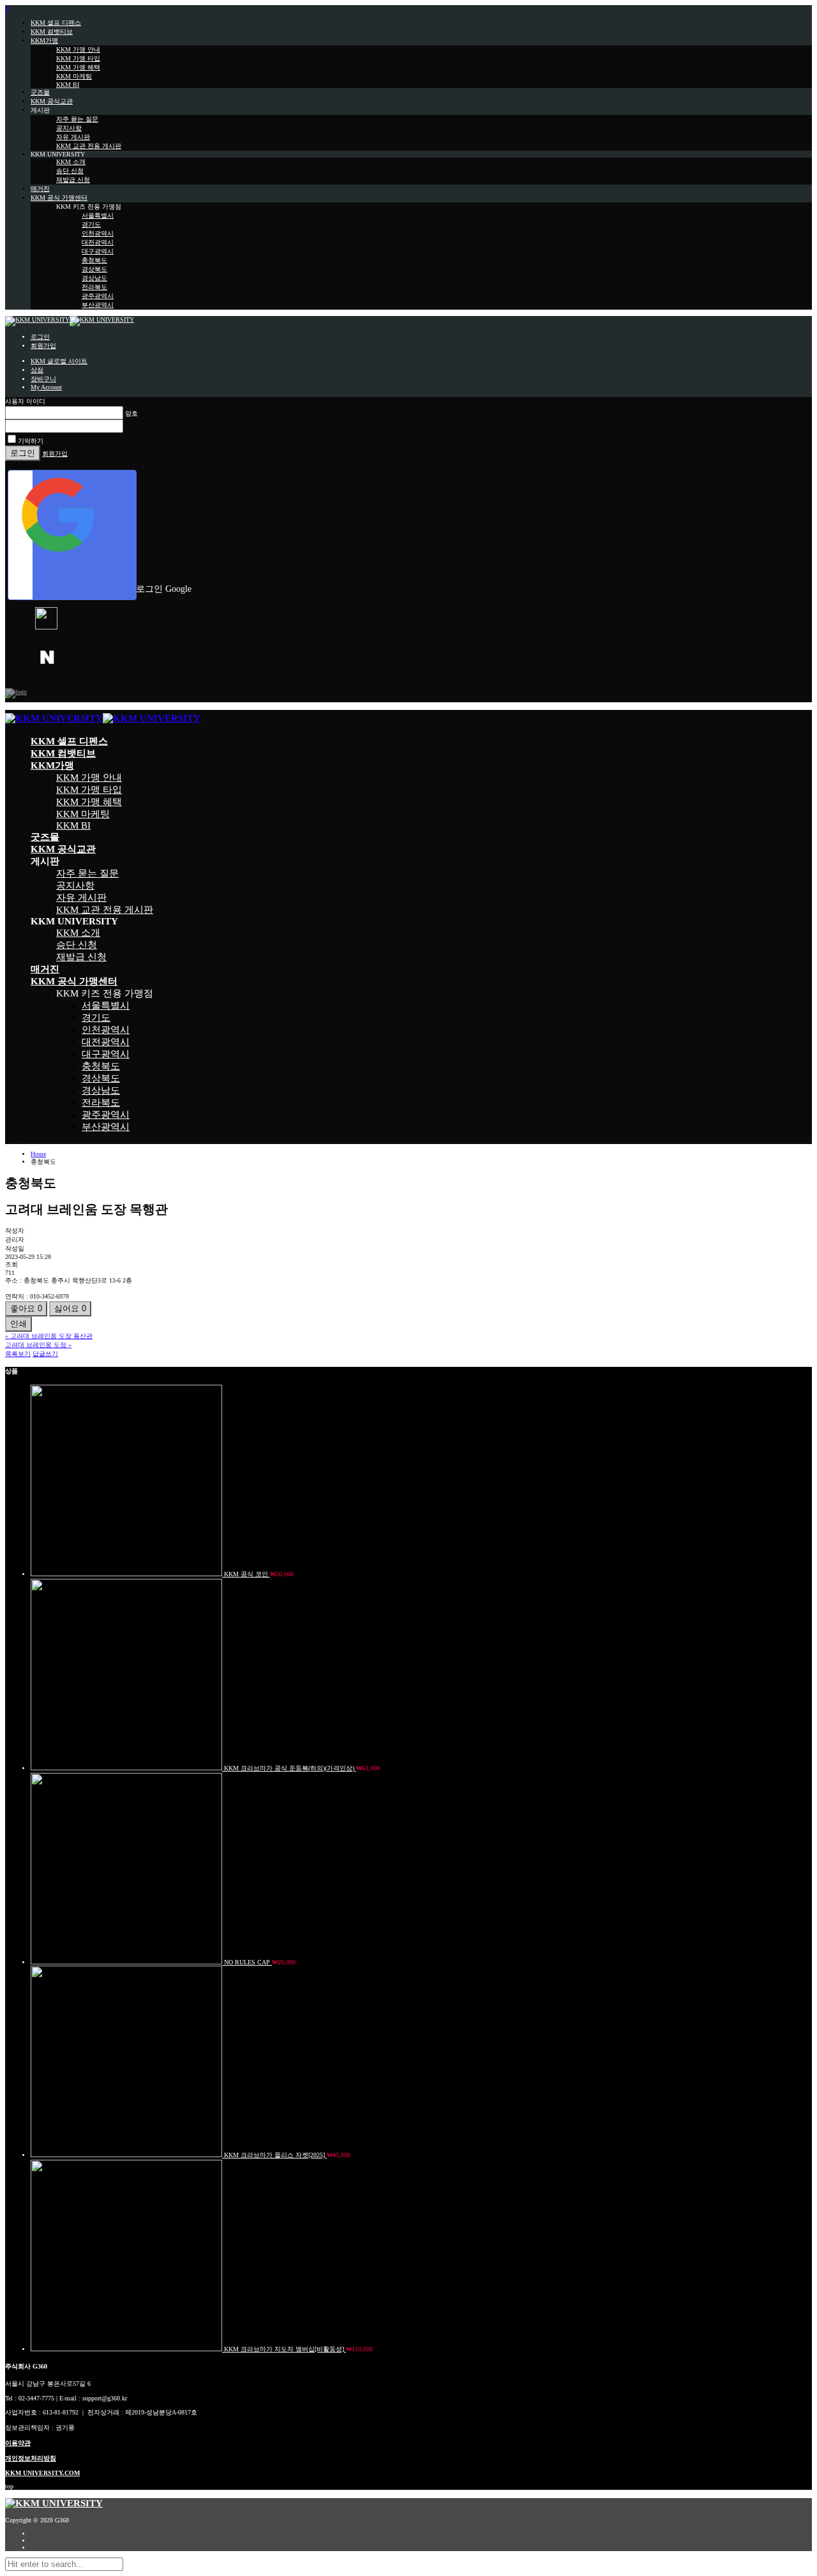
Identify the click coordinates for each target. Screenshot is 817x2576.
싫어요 (70, 1308)
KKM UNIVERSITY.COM (42, 2473)
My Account (46, 387)
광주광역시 (98, 296)
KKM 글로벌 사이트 (59, 361)
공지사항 (69, 128)
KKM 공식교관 (52, 101)
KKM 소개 (71, 162)
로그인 (40, 337)
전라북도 (94, 287)
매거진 (40, 189)
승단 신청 (70, 171)
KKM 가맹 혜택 (78, 67)
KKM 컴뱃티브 (52, 32)
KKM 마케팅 (74, 76)
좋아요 (26, 1308)
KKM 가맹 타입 (78, 58)
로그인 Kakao (84, 627)
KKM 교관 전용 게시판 (89, 146)
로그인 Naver (84, 671)
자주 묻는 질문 (77, 119)
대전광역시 (98, 242)
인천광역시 (98, 233)
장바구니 (43, 379)
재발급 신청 (73, 180)
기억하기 (31, 441)
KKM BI (68, 85)
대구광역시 (98, 251)
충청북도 (94, 260)
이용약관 (18, 2443)
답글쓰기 (45, 1354)
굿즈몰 (40, 92)
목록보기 (18, 1354)
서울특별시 (98, 215)
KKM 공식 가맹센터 (59, 198)
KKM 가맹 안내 (78, 49)
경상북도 (94, 269)
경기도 (91, 224)
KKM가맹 (44, 41)
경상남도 (94, 278)
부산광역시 (98, 305)
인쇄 (19, 1324)
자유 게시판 (73, 137)
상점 (37, 370)
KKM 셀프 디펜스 (56, 23)
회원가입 (43, 346)
